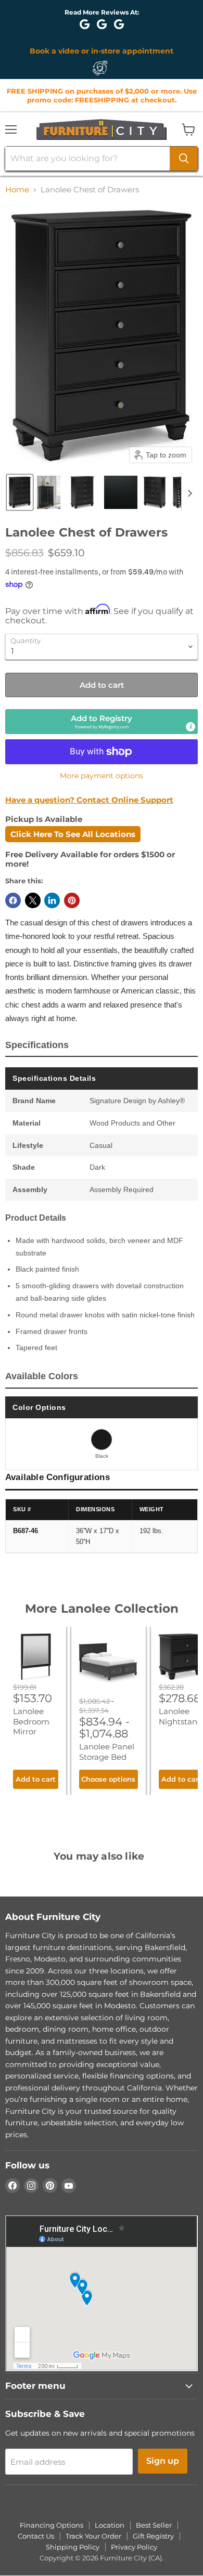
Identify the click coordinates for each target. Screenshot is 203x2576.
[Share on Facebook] (13, 900)
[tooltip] (191, 727)
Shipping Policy (73, 2547)
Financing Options (52, 2525)
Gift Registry (153, 2536)
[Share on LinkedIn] (52, 900)
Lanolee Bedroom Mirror (31, 1721)
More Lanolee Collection (102, 1609)
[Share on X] (33, 900)
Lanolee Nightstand (181, 1716)
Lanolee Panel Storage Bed (107, 1752)
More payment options (102, 776)
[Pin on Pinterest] (72, 900)
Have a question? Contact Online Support (89, 800)
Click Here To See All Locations (73, 834)
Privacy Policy (134, 2547)
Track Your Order (93, 2536)
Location (110, 2525)
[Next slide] (189, 492)
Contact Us (36, 2536)
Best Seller (154, 2525)
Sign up (163, 2461)
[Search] (184, 159)
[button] (20, 492)
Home (17, 189)
